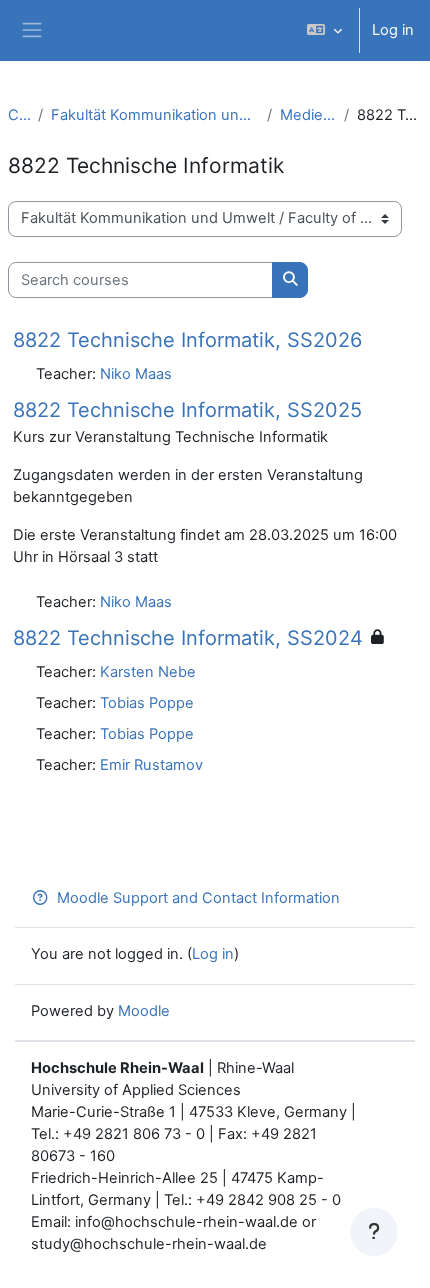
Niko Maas (136, 374)
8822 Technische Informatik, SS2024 (188, 638)
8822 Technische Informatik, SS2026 (187, 340)
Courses (19, 115)
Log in (393, 30)
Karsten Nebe (148, 672)
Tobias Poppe (147, 703)
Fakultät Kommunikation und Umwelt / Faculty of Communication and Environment (155, 115)
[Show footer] (374, 1232)
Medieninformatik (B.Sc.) (308, 115)
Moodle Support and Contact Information (198, 898)
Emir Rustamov (151, 765)
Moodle (144, 1011)
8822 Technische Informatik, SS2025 (187, 410)
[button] (324, 30)
